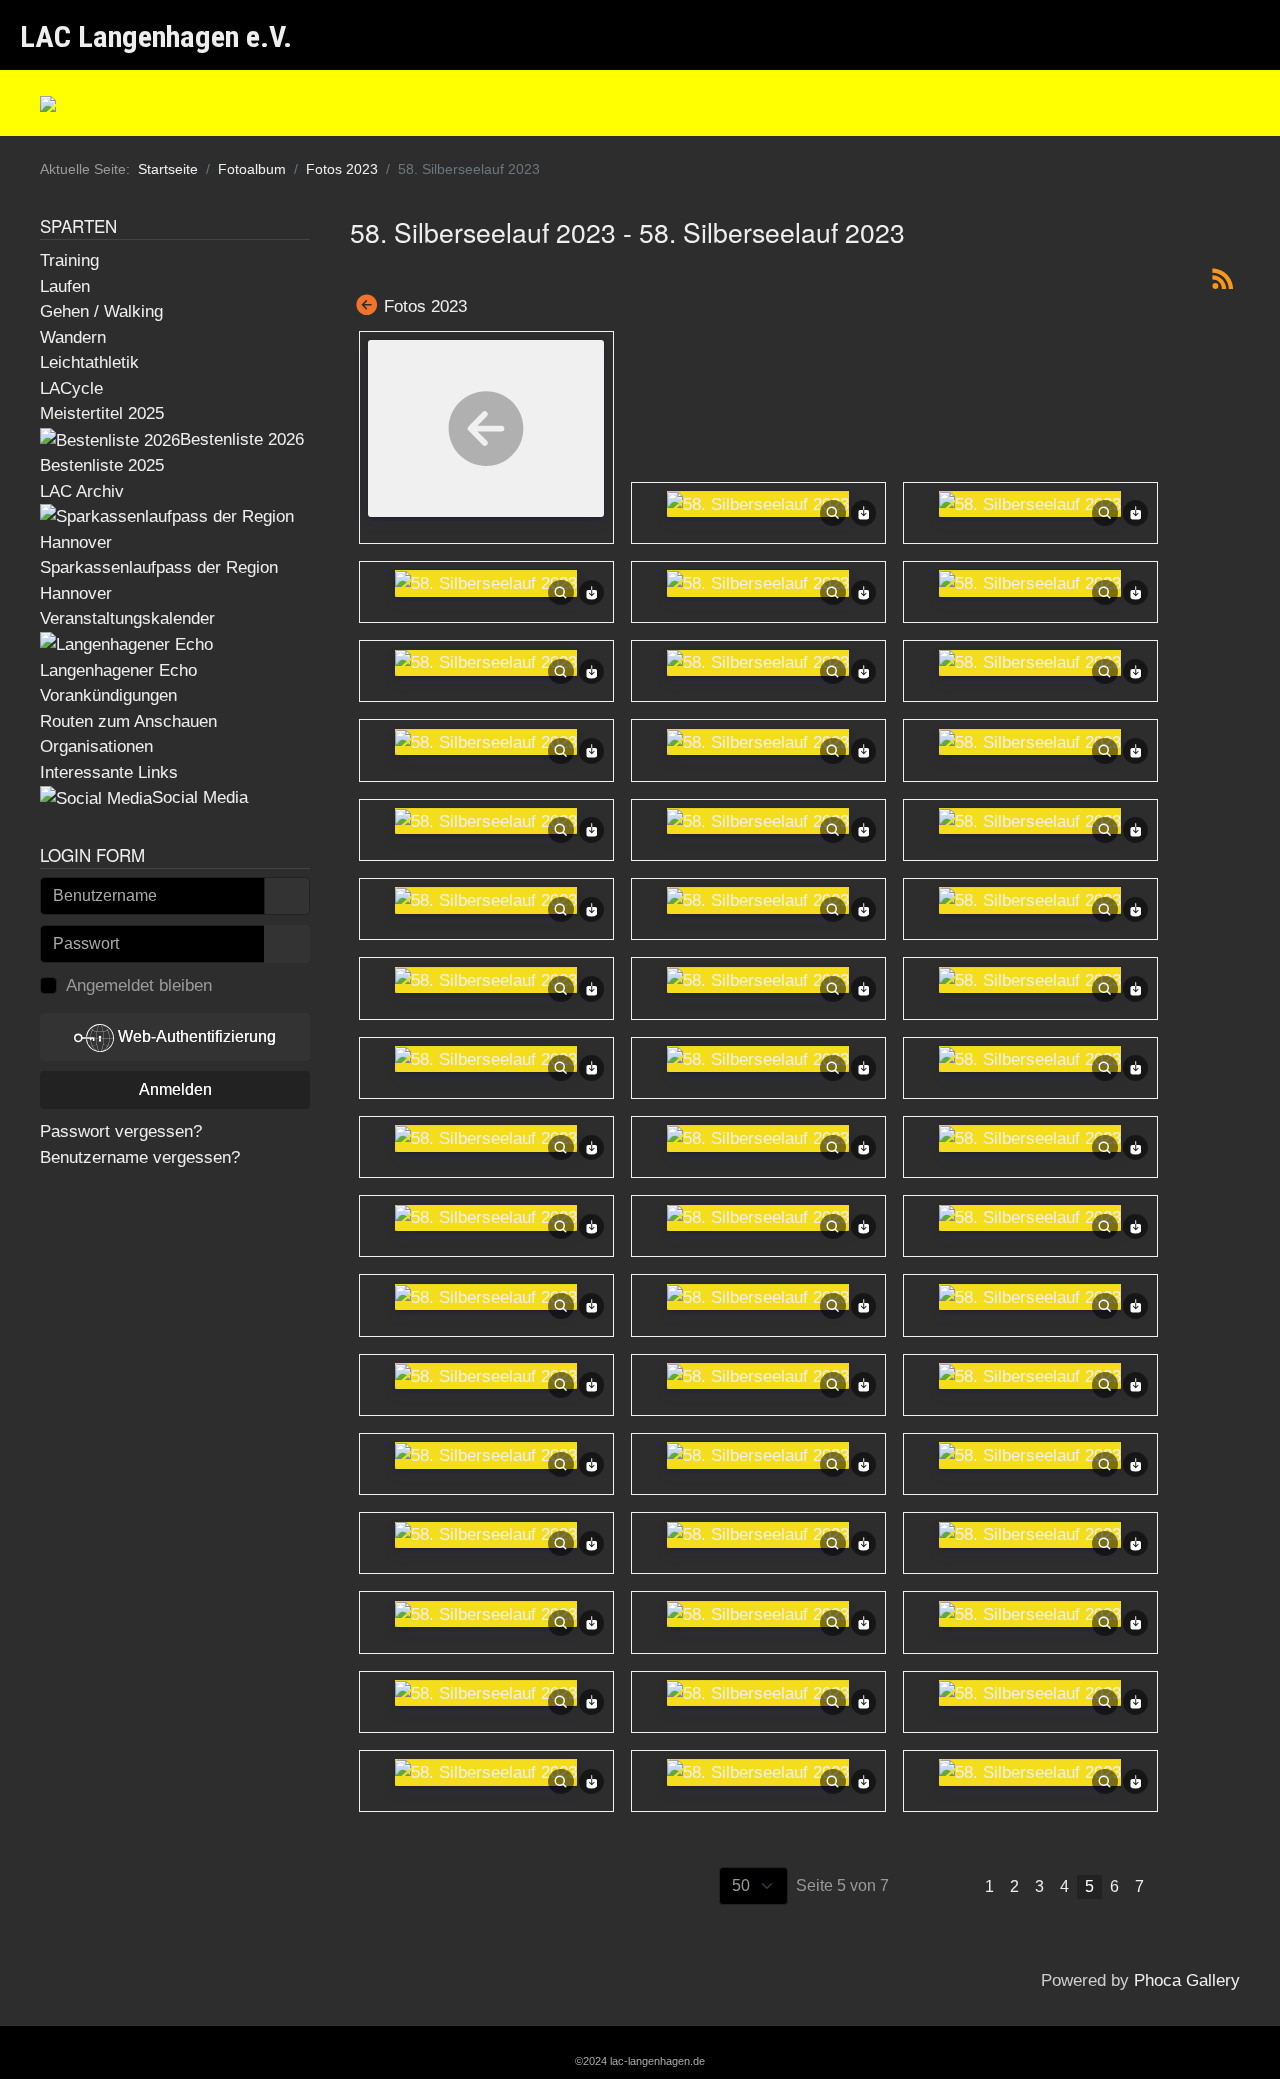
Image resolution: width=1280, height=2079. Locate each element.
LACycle (71, 388)
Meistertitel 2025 (102, 413)
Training (69, 260)
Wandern (73, 337)
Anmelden (175, 1089)
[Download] (864, 512)
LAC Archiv (82, 491)
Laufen (65, 286)
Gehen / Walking (101, 311)
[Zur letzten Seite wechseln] (1218, 1887)
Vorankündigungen (108, 695)
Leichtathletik (89, 362)
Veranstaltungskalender (127, 618)
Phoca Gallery (1187, 1980)
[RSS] (1223, 278)
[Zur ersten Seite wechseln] (911, 1887)
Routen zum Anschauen (128, 721)
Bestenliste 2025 (102, 465)
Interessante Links (109, 772)
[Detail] (833, 512)
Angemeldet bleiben (139, 985)
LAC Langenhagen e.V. (156, 36)
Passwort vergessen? (121, 1131)
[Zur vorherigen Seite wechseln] (955, 1887)
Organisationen (96, 746)
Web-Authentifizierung (195, 1036)
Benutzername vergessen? (140, 1157)
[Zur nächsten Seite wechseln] (1174, 1887)
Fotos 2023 (425, 306)
